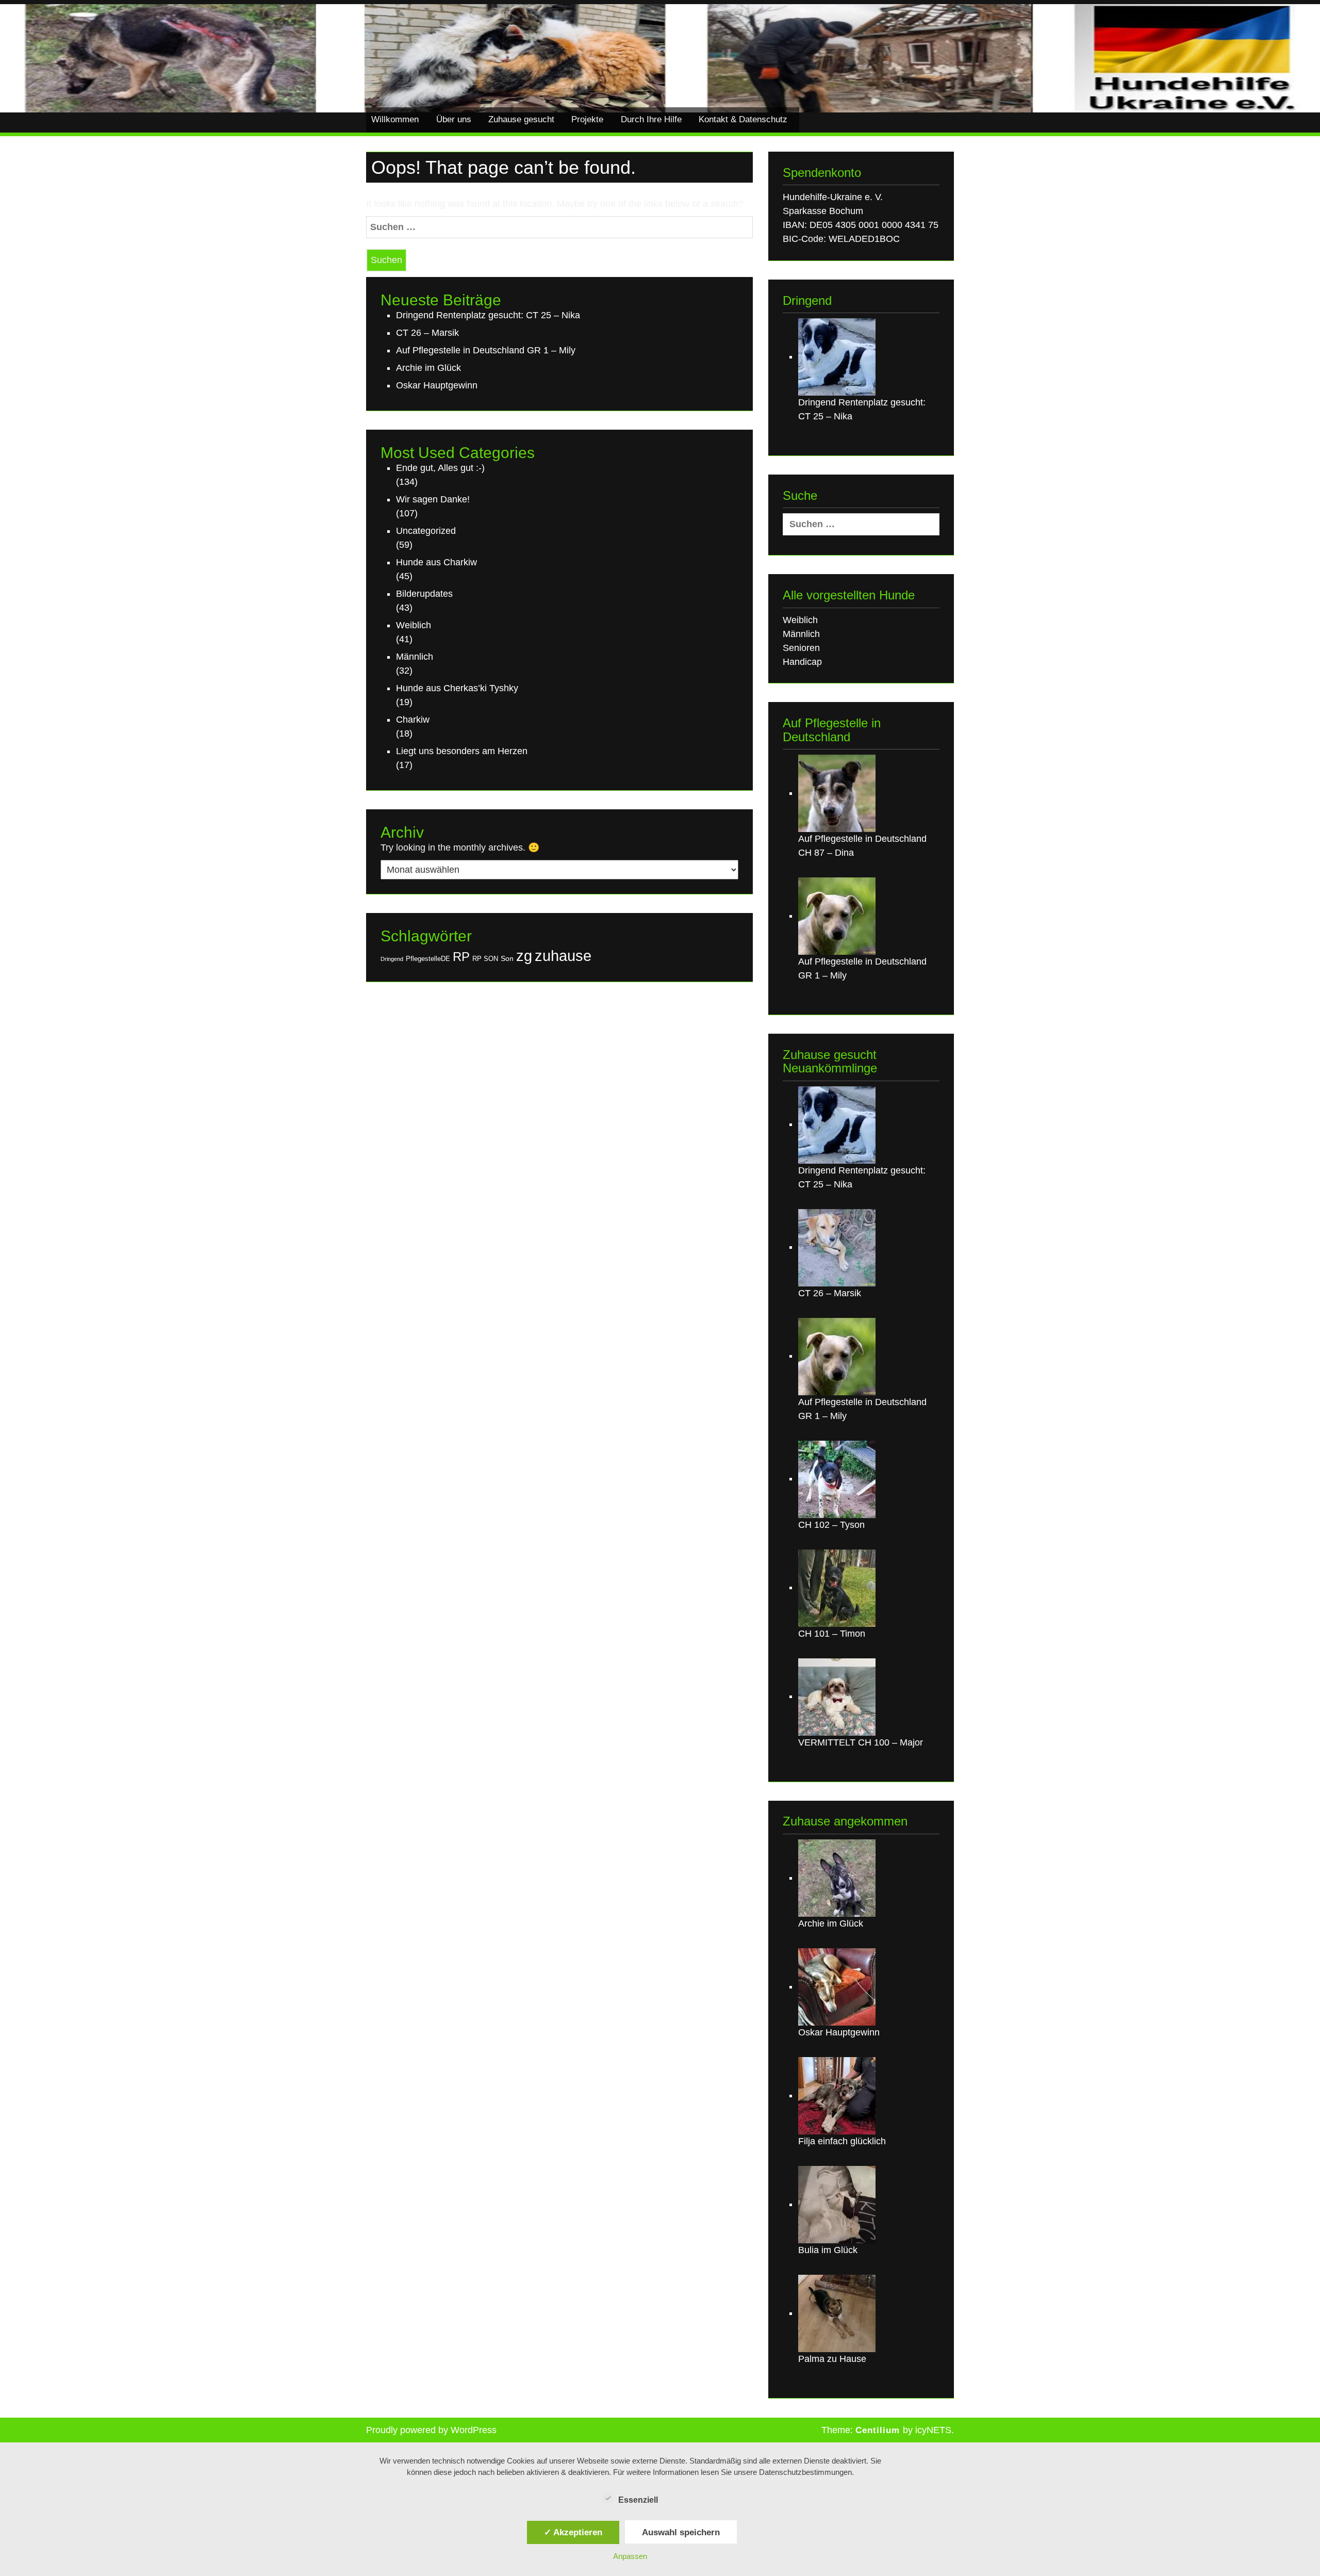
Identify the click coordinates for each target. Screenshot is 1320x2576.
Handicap (802, 662)
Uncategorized (426, 531)
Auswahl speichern (681, 2532)
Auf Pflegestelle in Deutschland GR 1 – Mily (486, 350)
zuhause (563, 956)
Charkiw (413, 720)
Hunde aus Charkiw (436, 562)
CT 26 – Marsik (427, 333)
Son (507, 958)
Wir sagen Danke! (433, 499)
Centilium (878, 2430)
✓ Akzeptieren (573, 2532)
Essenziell (638, 2500)
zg (524, 956)
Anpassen (630, 2556)
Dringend (392, 959)
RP (461, 957)
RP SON (485, 959)
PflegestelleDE (428, 959)
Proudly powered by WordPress (431, 2430)
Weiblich (414, 625)
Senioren (801, 648)
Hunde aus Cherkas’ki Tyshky (457, 688)
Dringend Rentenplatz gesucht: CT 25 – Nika (488, 315)
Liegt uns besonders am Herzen (462, 751)
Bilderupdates (424, 594)
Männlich (415, 657)
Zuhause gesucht (521, 119)
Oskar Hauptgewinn (437, 385)
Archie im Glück (428, 368)
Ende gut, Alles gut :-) (440, 468)
